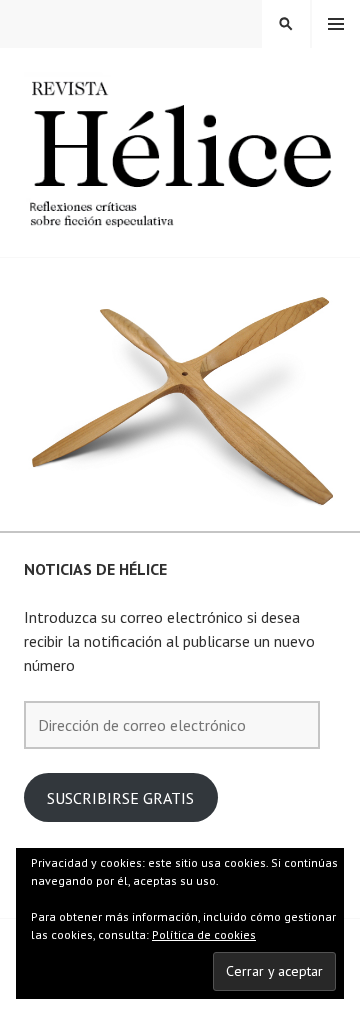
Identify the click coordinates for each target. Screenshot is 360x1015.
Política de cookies (204, 934)
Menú (336, 24)
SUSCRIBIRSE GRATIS (120, 798)
